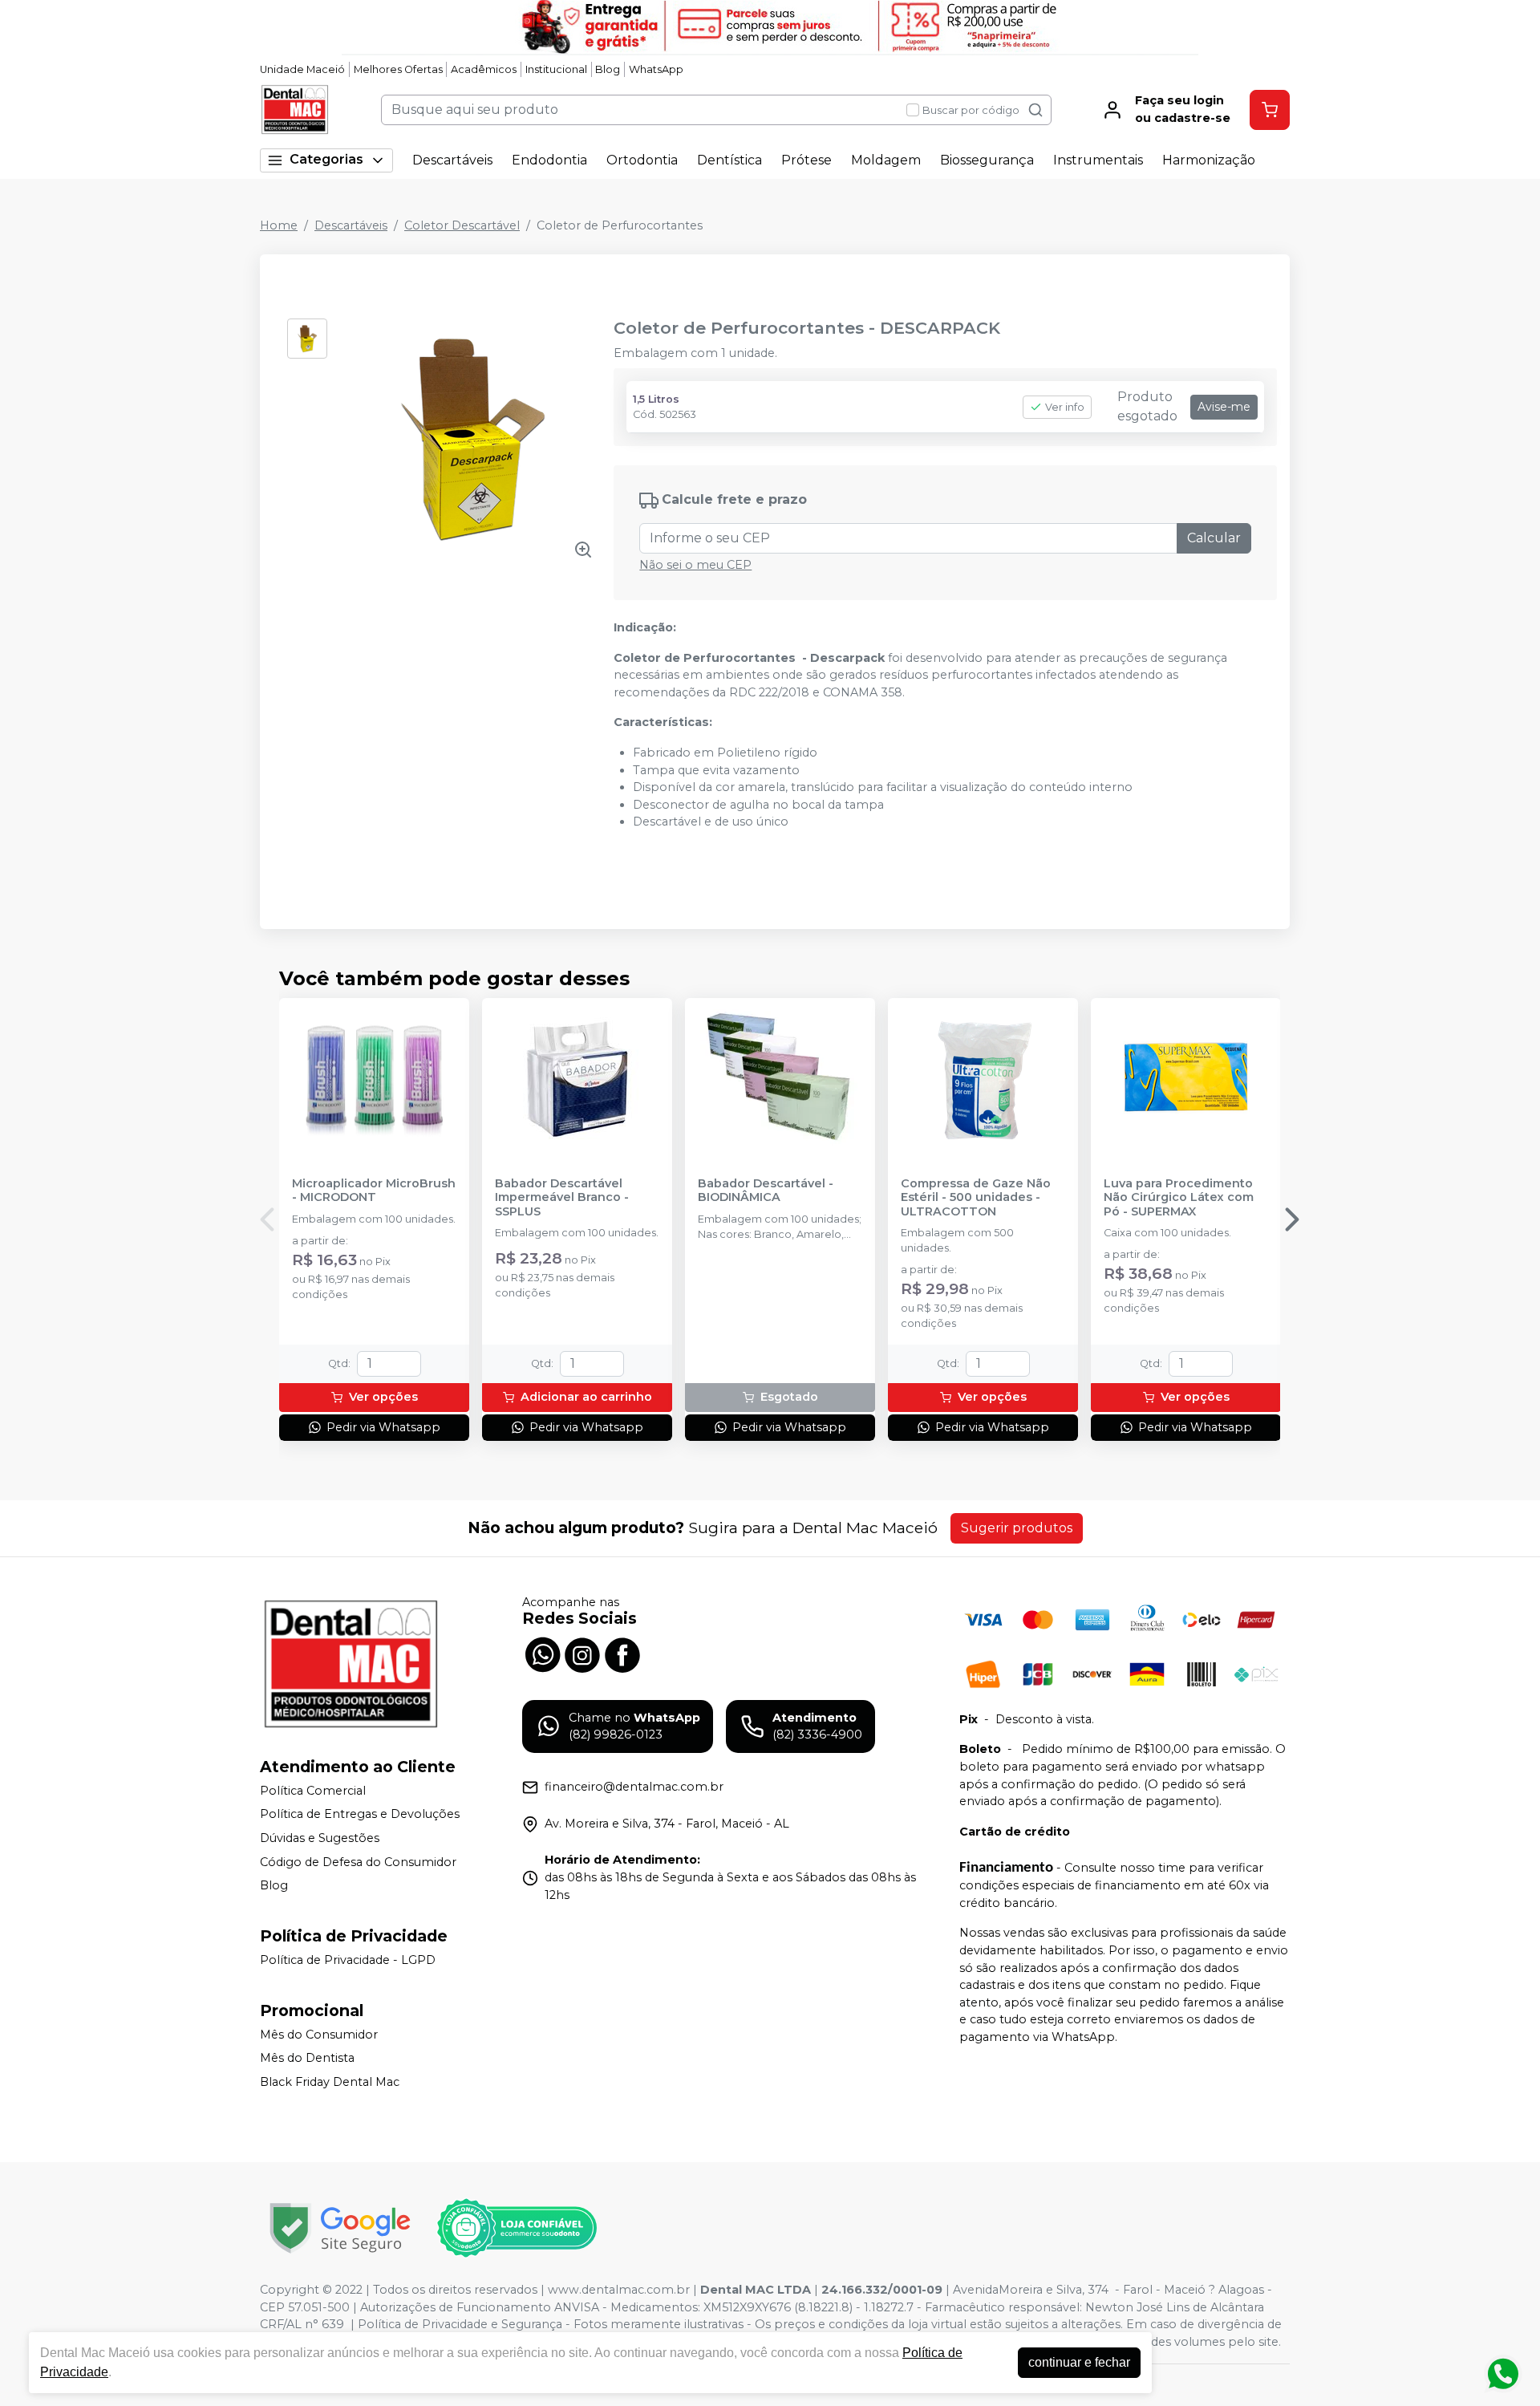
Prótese (806, 160)
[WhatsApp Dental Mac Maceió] (542, 1653)
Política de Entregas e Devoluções (360, 1815)
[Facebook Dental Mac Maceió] (622, 1653)
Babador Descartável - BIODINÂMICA (766, 1191)
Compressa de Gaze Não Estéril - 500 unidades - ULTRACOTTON (976, 1198)
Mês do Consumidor (319, 2035)
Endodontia (549, 160)
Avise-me (1224, 407)
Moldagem (886, 160)
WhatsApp (656, 69)
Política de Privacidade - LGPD (348, 1960)
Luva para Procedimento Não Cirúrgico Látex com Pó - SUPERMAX (1179, 1198)
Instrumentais (1098, 160)
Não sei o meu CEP (695, 565)
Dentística (729, 160)
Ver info (1065, 407)
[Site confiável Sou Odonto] (517, 2228)
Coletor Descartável (462, 225)
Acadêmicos (484, 69)
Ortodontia (642, 160)
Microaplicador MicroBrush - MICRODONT (374, 1191)
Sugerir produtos (1017, 1528)
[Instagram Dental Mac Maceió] (582, 1653)
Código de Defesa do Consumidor (358, 1862)
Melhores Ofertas (398, 69)
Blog (608, 69)
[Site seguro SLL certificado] (340, 2228)
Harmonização (1209, 160)
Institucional (556, 69)
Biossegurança (987, 160)
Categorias (326, 159)
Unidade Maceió (302, 69)
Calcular (1214, 538)
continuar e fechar (1079, 2362)
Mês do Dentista (307, 2058)
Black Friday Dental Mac (330, 2082)
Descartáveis (452, 160)
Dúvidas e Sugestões (320, 1838)
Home (279, 225)
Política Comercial (313, 1791)
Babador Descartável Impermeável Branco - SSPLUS (562, 1198)
